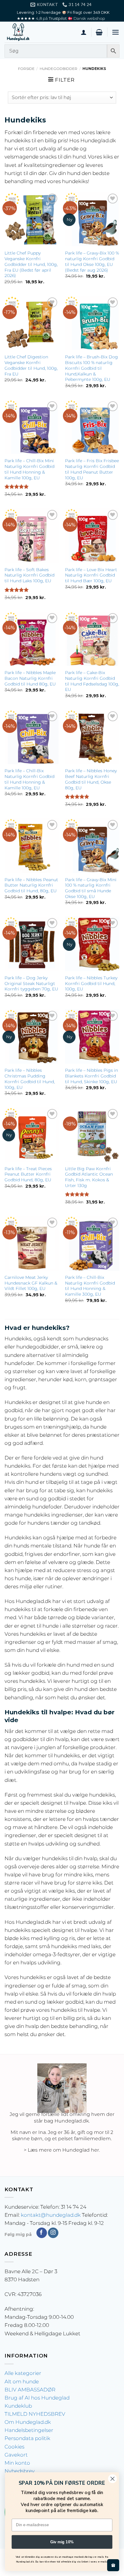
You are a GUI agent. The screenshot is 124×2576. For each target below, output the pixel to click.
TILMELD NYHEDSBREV (35, 2414)
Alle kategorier (23, 2373)
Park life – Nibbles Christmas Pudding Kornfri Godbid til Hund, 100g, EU (30, 1079)
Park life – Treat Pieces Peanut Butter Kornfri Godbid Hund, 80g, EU (28, 1174)
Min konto (17, 2463)
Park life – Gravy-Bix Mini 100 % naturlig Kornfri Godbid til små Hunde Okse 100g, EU (91, 888)
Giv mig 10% (62, 2542)
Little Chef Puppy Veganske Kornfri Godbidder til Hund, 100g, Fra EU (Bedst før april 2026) (31, 264)
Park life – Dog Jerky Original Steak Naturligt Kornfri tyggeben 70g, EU (31, 983)
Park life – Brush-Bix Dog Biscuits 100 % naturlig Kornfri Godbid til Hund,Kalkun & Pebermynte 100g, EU (91, 368)
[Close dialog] (112, 2479)
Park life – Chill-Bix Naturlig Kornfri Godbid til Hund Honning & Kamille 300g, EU (90, 1286)
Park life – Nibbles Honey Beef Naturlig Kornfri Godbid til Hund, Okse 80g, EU (91, 779)
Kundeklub (18, 2406)
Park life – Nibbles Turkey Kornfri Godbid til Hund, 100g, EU (91, 983)
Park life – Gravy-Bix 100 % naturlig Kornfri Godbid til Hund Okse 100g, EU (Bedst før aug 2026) (92, 261)
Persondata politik (27, 2438)
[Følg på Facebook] (42, 2233)
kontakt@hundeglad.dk (51, 2215)
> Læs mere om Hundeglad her (61, 2150)
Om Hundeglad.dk (28, 2422)
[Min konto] (84, 32)
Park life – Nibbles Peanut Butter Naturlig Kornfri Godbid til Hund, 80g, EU (31, 885)
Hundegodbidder (59, 69)
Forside (26, 69)
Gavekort (16, 2455)
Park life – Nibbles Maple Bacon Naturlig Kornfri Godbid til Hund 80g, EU (30, 678)
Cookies (14, 2447)
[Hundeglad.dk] (35, 32)
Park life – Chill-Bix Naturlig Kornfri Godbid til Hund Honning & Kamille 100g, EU (29, 779)
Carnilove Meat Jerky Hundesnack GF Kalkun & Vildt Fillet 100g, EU (31, 1283)
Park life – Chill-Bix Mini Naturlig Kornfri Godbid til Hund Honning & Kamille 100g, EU (29, 469)
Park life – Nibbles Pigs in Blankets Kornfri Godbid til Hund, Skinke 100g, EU (91, 1076)
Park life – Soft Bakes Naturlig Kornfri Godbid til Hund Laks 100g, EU (29, 575)
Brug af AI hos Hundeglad (37, 2398)
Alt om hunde (22, 2382)
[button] (99, 32)
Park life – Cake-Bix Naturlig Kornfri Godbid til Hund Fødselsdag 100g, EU (92, 681)
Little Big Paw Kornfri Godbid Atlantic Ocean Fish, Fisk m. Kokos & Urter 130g (89, 1177)
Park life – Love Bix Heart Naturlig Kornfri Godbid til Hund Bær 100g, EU (91, 575)
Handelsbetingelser (29, 2430)
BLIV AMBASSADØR (30, 2390)
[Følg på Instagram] (53, 2233)
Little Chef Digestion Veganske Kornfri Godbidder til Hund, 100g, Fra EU (31, 365)
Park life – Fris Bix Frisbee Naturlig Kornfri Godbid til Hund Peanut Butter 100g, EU (92, 469)
